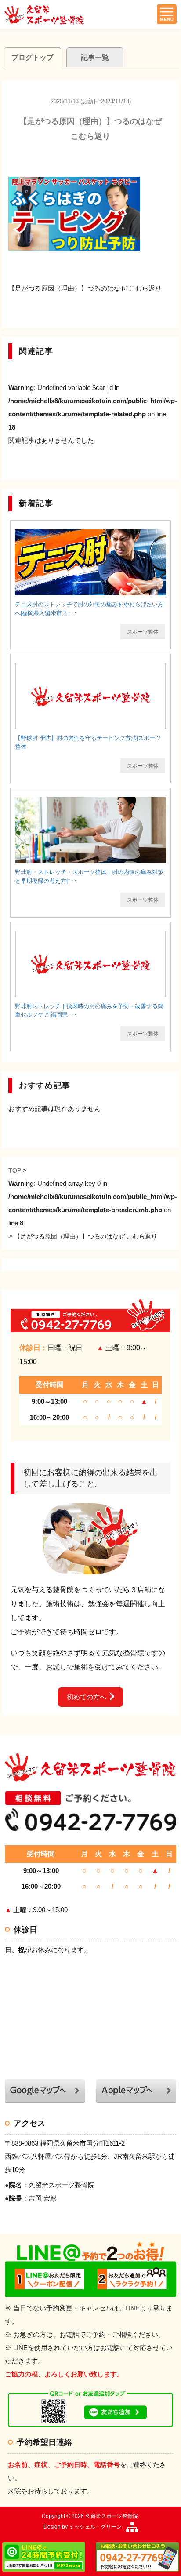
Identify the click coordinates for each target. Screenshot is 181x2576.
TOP (15, 1170)
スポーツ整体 (143, 632)
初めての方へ (87, 1697)
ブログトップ (33, 57)
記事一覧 (95, 57)
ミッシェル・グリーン (95, 2527)
